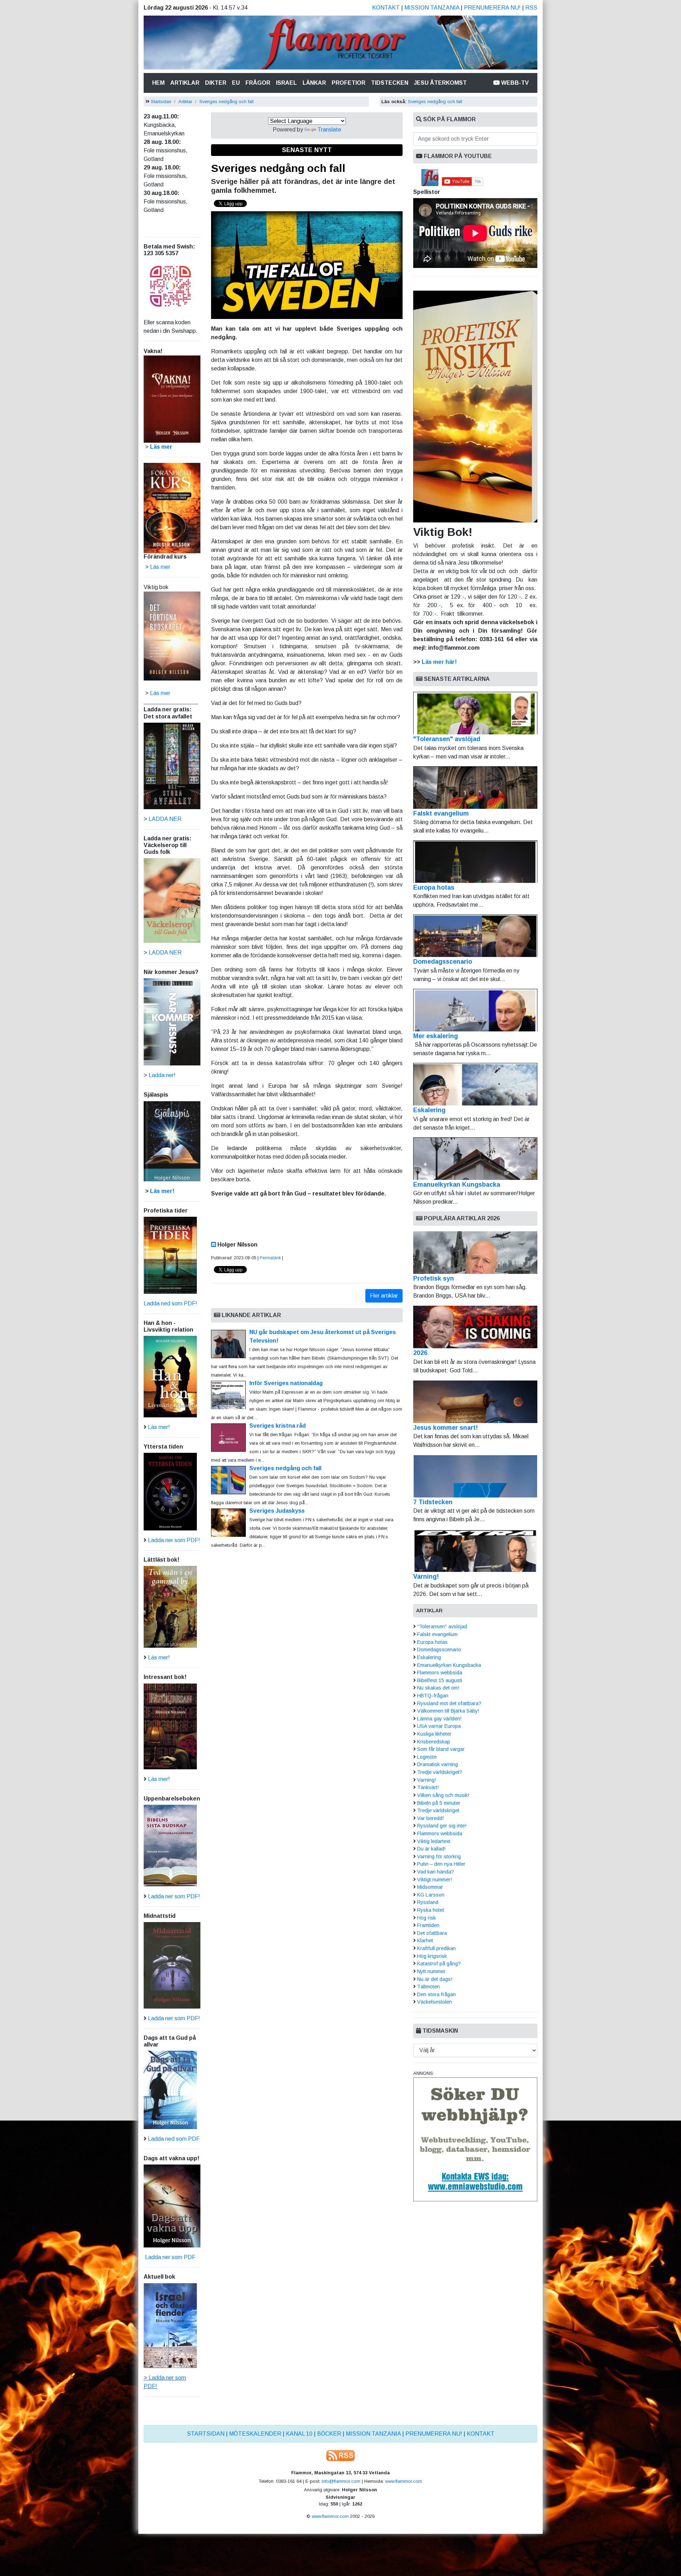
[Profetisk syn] (475, 1253)
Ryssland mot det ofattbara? (449, 1703)
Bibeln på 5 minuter (439, 1803)
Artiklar (185, 83)
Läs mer (160, 693)
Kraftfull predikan (436, 1948)
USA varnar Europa (439, 1726)
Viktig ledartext (434, 1841)
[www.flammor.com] (340, 44)
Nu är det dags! (435, 1979)
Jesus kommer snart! (445, 1428)
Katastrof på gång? (439, 1964)
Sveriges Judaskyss (277, 1511)
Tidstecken (390, 83)
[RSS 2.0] (340, 2455)
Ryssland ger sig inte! (442, 1826)
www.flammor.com (404, 2481)
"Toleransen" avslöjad (447, 739)
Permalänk (270, 1258)
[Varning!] (475, 1551)
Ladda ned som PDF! (170, 1303)
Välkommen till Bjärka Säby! (448, 1711)
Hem (160, 83)
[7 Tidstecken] (475, 1476)
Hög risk (427, 1918)
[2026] (475, 1327)
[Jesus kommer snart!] (475, 1402)
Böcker (329, 2434)
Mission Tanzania (432, 8)
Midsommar (430, 1887)
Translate (329, 130)
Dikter (216, 83)
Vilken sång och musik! (443, 1795)
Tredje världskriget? (440, 1772)
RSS (531, 8)
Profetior (348, 83)
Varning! (426, 1577)
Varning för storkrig (439, 1857)
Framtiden (428, 1925)
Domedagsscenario (443, 962)
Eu (236, 83)
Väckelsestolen (434, 2002)
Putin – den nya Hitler (441, 1864)
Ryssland (428, 1902)
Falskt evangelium (441, 813)
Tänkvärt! (428, 1787)
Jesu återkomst (440, 83)
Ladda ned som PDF (174, 2139)
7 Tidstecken (433, 1502)
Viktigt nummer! (434, 1880)
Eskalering (429, 1110)
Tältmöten (428, 1987)
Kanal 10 (299, 2434)
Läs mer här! (439, 662)
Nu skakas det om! (438, 1688)
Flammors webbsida (440, 1673)
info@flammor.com (341, 2481)
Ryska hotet (431, 1910)
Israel (286, 83)
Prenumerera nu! (492, 8)
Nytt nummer (431, 1971)
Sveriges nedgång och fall (226, 102)
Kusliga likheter (434, 1734)
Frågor (258, 83)
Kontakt (386, 8)
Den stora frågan (436, 1994)
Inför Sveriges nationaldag (286, 1383)
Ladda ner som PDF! (174, 1540)
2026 (420, 1353)
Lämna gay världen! (439, 1719)
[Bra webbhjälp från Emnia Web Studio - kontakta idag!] (475, 2139)
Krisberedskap (434, 1742)
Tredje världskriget (438, 1810)
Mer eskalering (436, 1036)
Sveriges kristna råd (278, 1426)
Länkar (314, 83)
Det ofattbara (432, 1933)
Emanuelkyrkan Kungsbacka (457, 1185)
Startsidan (161, 102)
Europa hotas (434, 887)
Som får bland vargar (441, 1749)
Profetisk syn (434, 1278)
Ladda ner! (162, 1075)
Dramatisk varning (438, 1764)
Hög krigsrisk (432, 1956)
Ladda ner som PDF (170, 2257)
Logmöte (427, 1757)
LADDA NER (165, 819)
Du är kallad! (431, 1849)
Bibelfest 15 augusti (440, 1680)
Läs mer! (162, 1191)
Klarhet (425, 1941)
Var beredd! (430, 1818)
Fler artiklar (384, 1296)
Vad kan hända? (436, 1872)
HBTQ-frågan (433, 1696)
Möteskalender (255, 2434)
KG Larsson (431, 1895)
